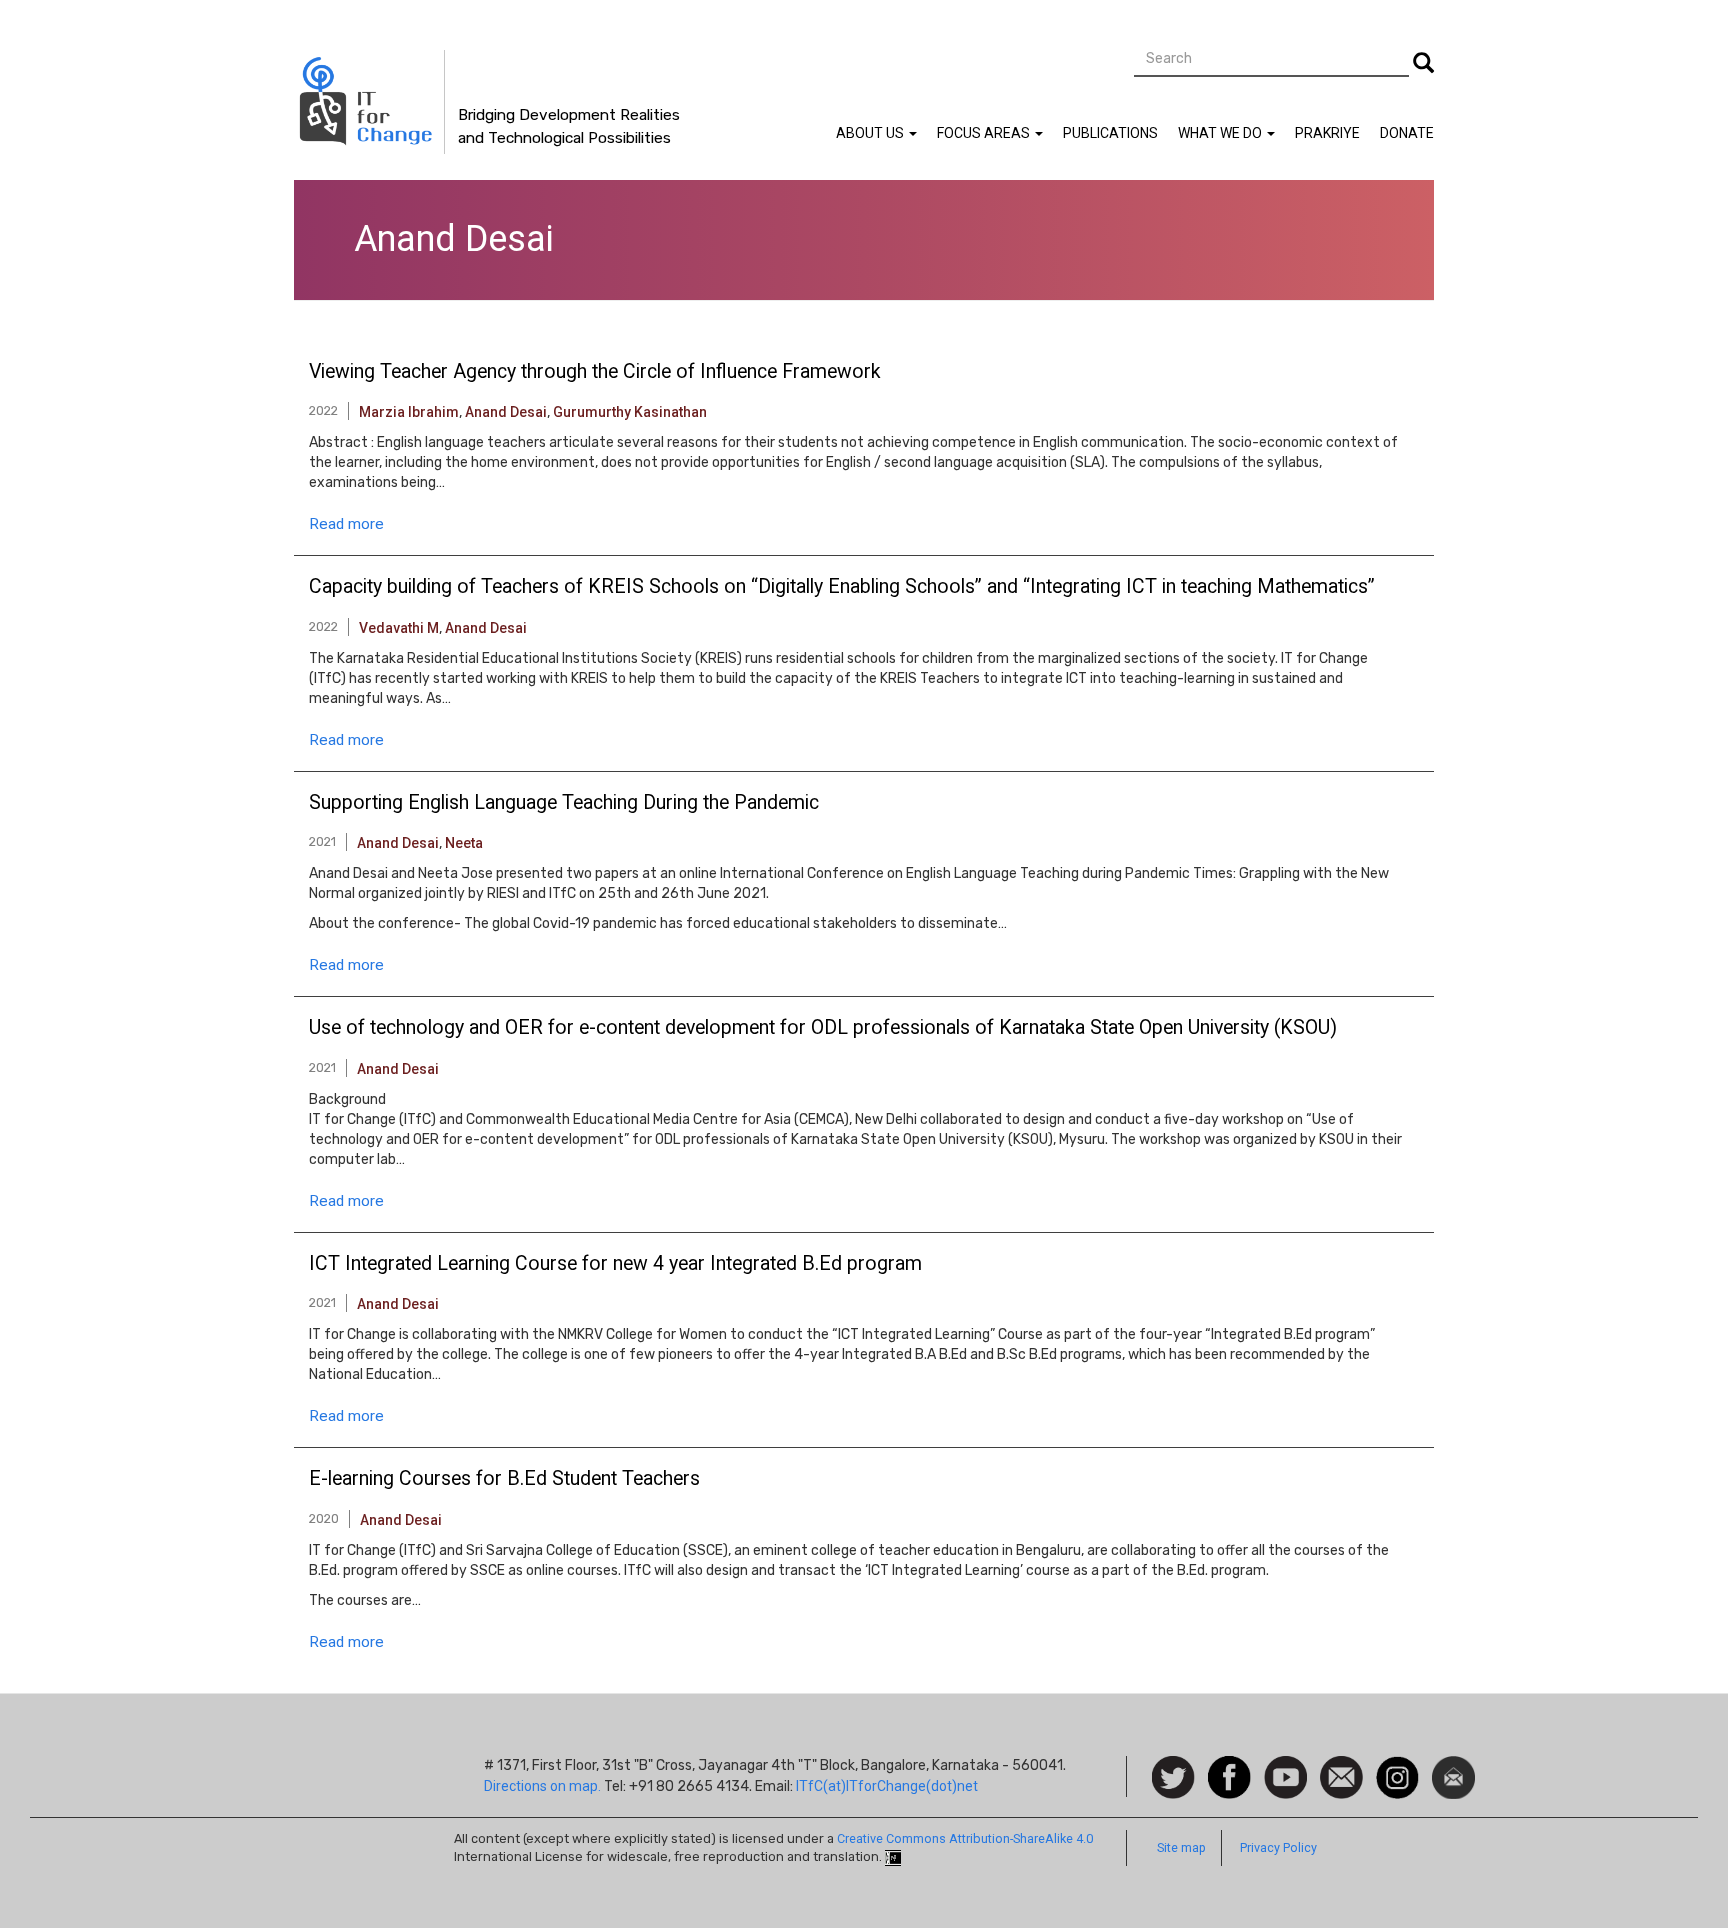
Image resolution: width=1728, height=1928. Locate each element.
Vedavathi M (399, 628)
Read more (346, 524)
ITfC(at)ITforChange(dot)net (887, 1786)
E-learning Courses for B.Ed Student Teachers (504, 1479)
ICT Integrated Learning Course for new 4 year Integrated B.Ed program (615, 1264)
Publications (1110, 133)
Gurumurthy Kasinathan (630, 412)
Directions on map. (542, 1786)
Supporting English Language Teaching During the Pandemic (564, 803)
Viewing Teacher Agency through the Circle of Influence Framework (595, 372)
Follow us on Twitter (1173, 1778)
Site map (1181, 1847)
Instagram (1397, 1766)
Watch (1284, 1766)
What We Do (1221, 133)
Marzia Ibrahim (409, 412)
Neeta (464, 843)
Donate (1407, 133)
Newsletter (1453, 1766)
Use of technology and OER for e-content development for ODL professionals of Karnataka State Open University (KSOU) (823, 1028)
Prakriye (1327, 133)
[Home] (369, 102)
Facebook (1229, 1766)
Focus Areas (985, 133)
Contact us (1341, 1776)
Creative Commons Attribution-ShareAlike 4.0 (965, 1838)
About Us (871, 133)
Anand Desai (506, 412)
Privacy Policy (1278, 1847)
